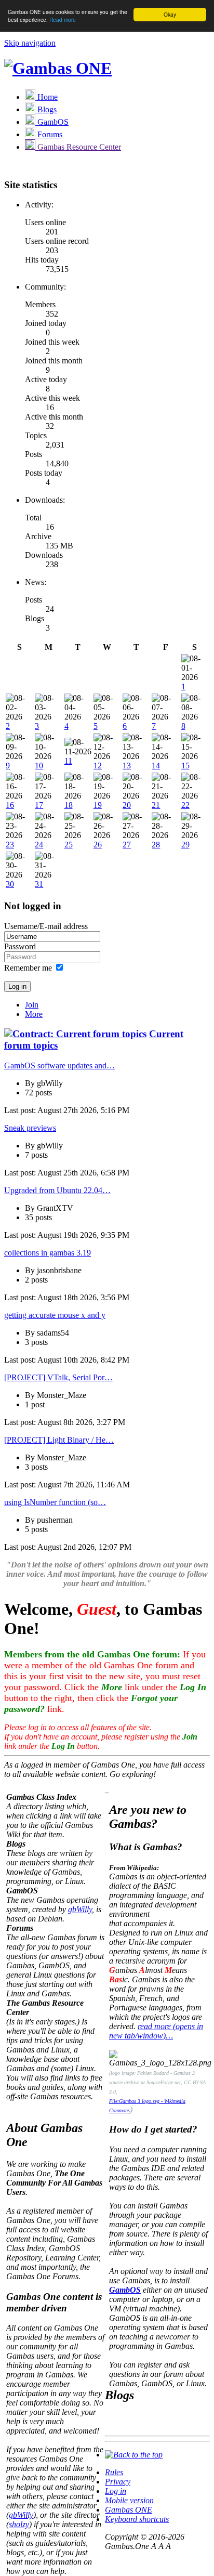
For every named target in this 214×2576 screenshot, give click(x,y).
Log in (116, 2491)
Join (32, 1005)
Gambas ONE (129, 2510)
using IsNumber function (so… (55, 1502)
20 (127, 805)
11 (68, 761)
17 (39, 805)
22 (185, 805)
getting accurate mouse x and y (55, 1315)
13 (127, 766)
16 (10, 805)
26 (98, 845)
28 (156, 845)
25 (69, 845)
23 (10, 845)
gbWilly (80, 1909)
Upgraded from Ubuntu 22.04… (57, 1190)
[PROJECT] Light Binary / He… (59, 1440)
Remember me (28, 968)
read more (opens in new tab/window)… (156, 2031)
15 (185, 766)
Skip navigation (30, 43)
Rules (114, 2472)
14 (156, 766)
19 (98, 805)
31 (39, 884)
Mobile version (129, 2500)
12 (98, 766)
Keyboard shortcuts (137, 2519)
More (34, 1014)
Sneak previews (30, 1128)
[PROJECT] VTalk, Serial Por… (58, 1377)
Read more (63, 19)
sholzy (19, 2524)
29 (185, 845)
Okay (170, 14)
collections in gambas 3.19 (48, 1253)
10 (39, 766)
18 (69, 805)
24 (39, 845)
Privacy (118, 2482)
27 (127, 845)
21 (156, 805)
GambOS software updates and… (59, 1065)
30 (10, 884)
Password (20, 946)
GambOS (125, 2290)
